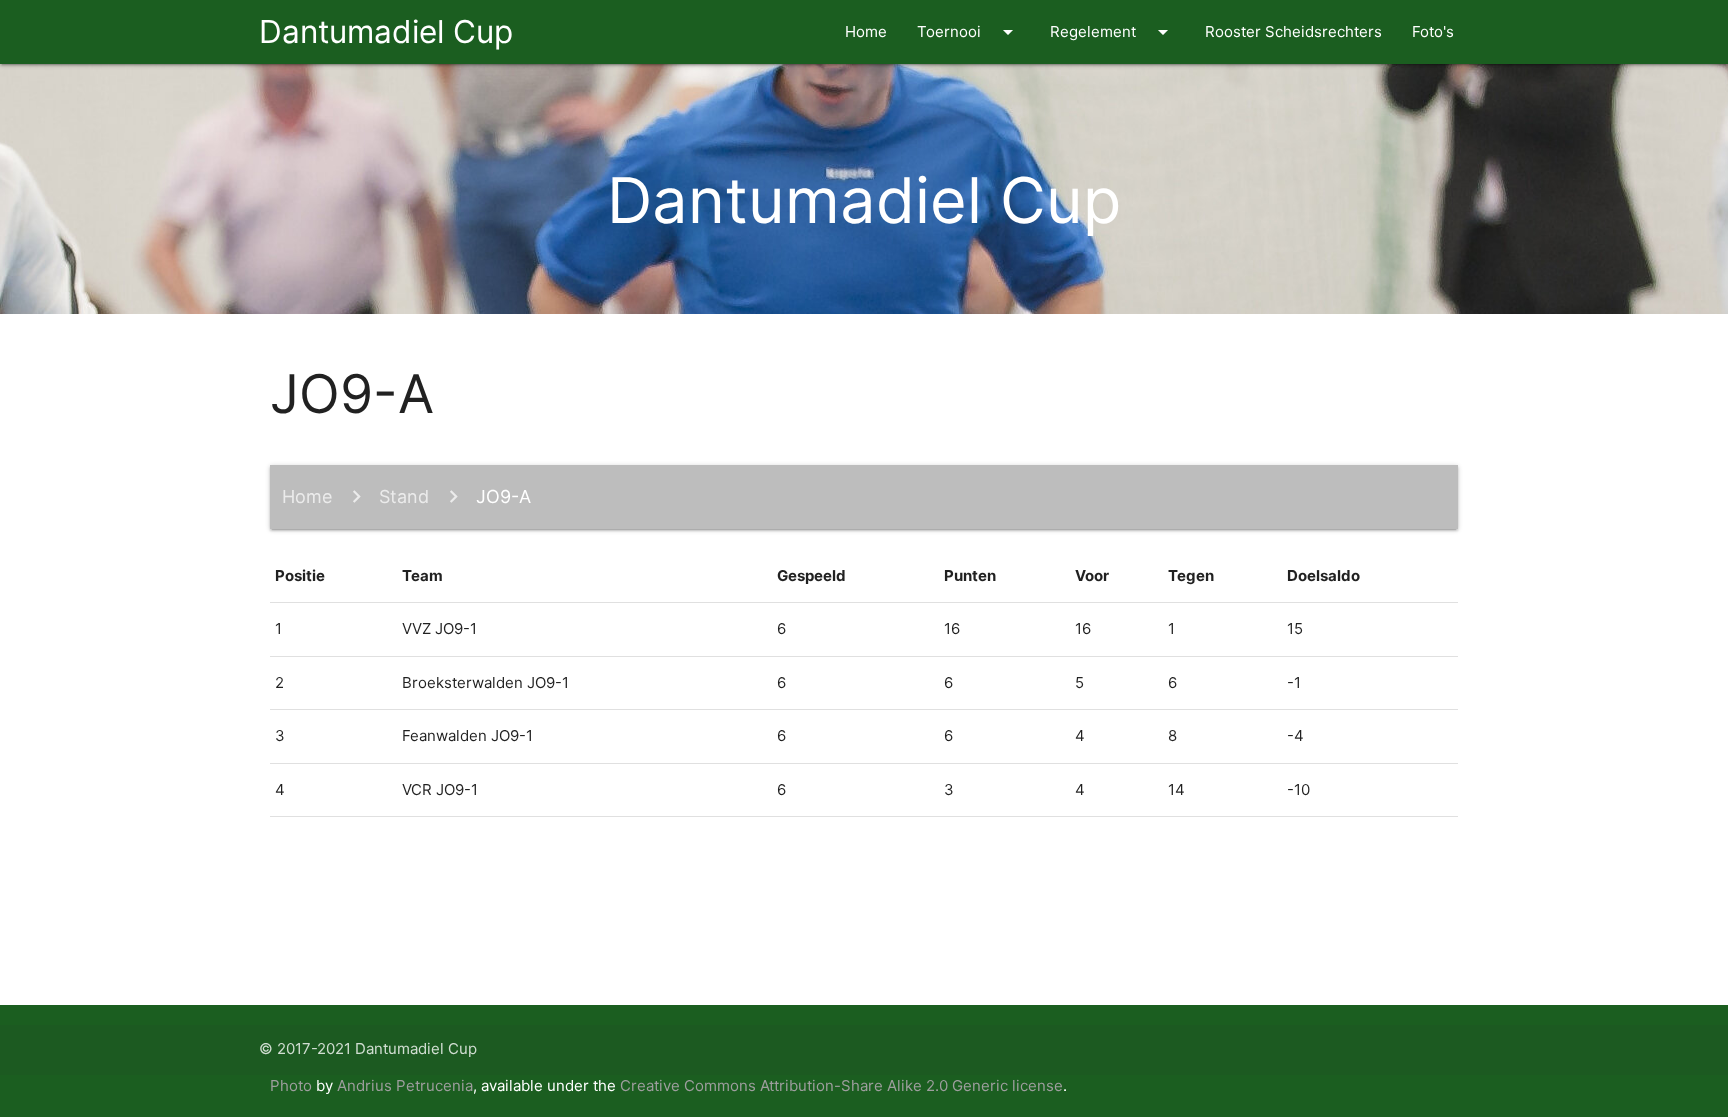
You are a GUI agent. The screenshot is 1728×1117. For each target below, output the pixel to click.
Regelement (1112, 32)
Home (866, 31)
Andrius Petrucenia (405, 1085)
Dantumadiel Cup (386, 31)
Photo (291, 1085)
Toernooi (968, 32)
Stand (404, 496)
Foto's (1433, 31)
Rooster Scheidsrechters (1293, 31)
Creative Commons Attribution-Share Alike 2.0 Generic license (841, 1085)
